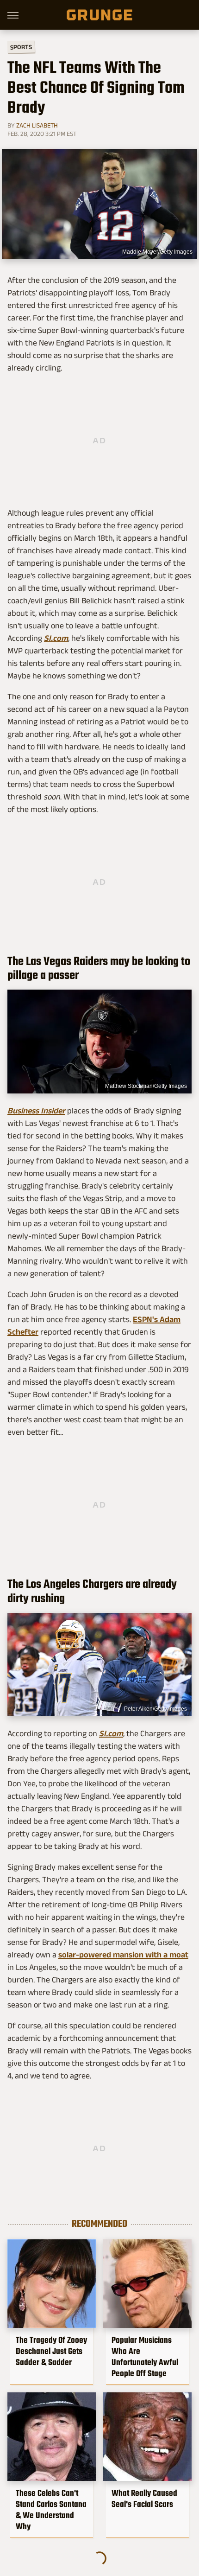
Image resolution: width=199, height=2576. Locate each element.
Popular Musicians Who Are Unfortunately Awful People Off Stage (145, 2357)
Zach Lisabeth (37, 125)
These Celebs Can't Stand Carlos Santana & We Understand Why (51, 2510)
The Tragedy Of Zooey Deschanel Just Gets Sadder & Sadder (51, 2351)
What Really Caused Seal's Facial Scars (144, 2499)
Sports (21, 47)
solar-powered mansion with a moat (123, 1955)
